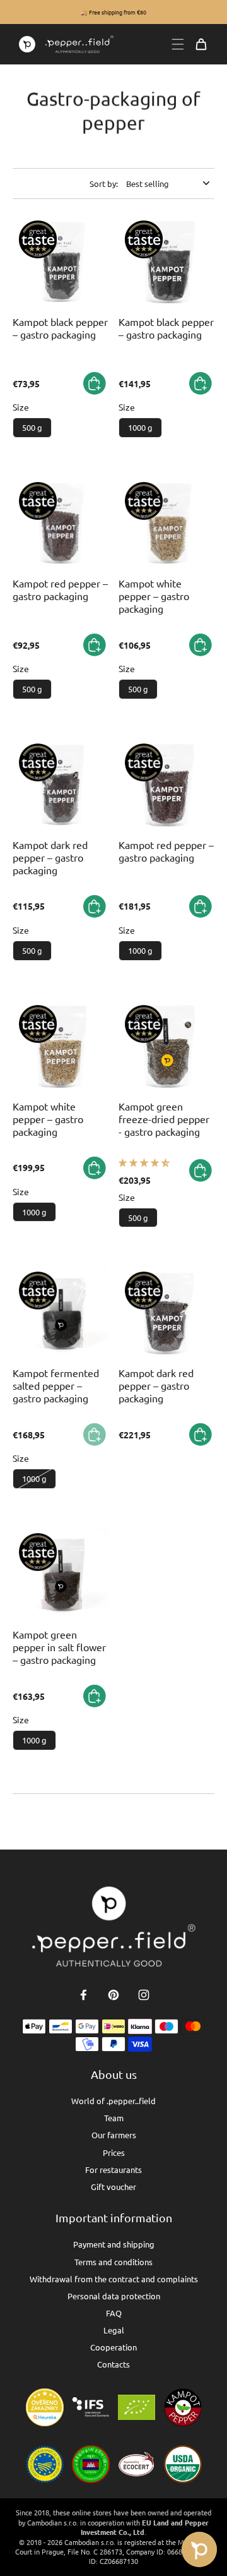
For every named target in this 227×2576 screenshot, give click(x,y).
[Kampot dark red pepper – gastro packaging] (61, 785)
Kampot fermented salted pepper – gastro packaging (56, 1385)
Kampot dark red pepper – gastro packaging (50, 857)
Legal (114, 2330)
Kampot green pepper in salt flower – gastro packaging (59, 1647)
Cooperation (113, 2347)
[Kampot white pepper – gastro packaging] (166, 524)
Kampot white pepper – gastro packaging (154, 596)
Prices (114, 2152)
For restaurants (113, 2170)
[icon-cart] (201, 44)
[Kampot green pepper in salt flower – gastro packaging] (61, 1575)
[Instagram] (144, 1995)
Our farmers (114, 2135)
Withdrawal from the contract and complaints (114, 2279)
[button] (144, 1162)
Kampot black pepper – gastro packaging (60, 328)
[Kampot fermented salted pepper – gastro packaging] (61, 1313)
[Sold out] (95, 1435)
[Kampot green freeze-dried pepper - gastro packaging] (166, 1047)
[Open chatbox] (199, 2549)
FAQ (114, 2313)
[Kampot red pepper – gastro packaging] (61, 524)
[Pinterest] (113, 1995)
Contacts (113, 2364)
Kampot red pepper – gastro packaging (60, 589)
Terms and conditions (113, 2262)
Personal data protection (114, 2296)
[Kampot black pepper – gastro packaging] (61, 262)
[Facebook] (83, 1995)
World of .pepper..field (113, 2101)
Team (114, 2118)
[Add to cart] (95, 383)
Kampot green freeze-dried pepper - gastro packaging (164, 1119)
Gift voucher (113, 2187)
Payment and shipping (114, 2244)
